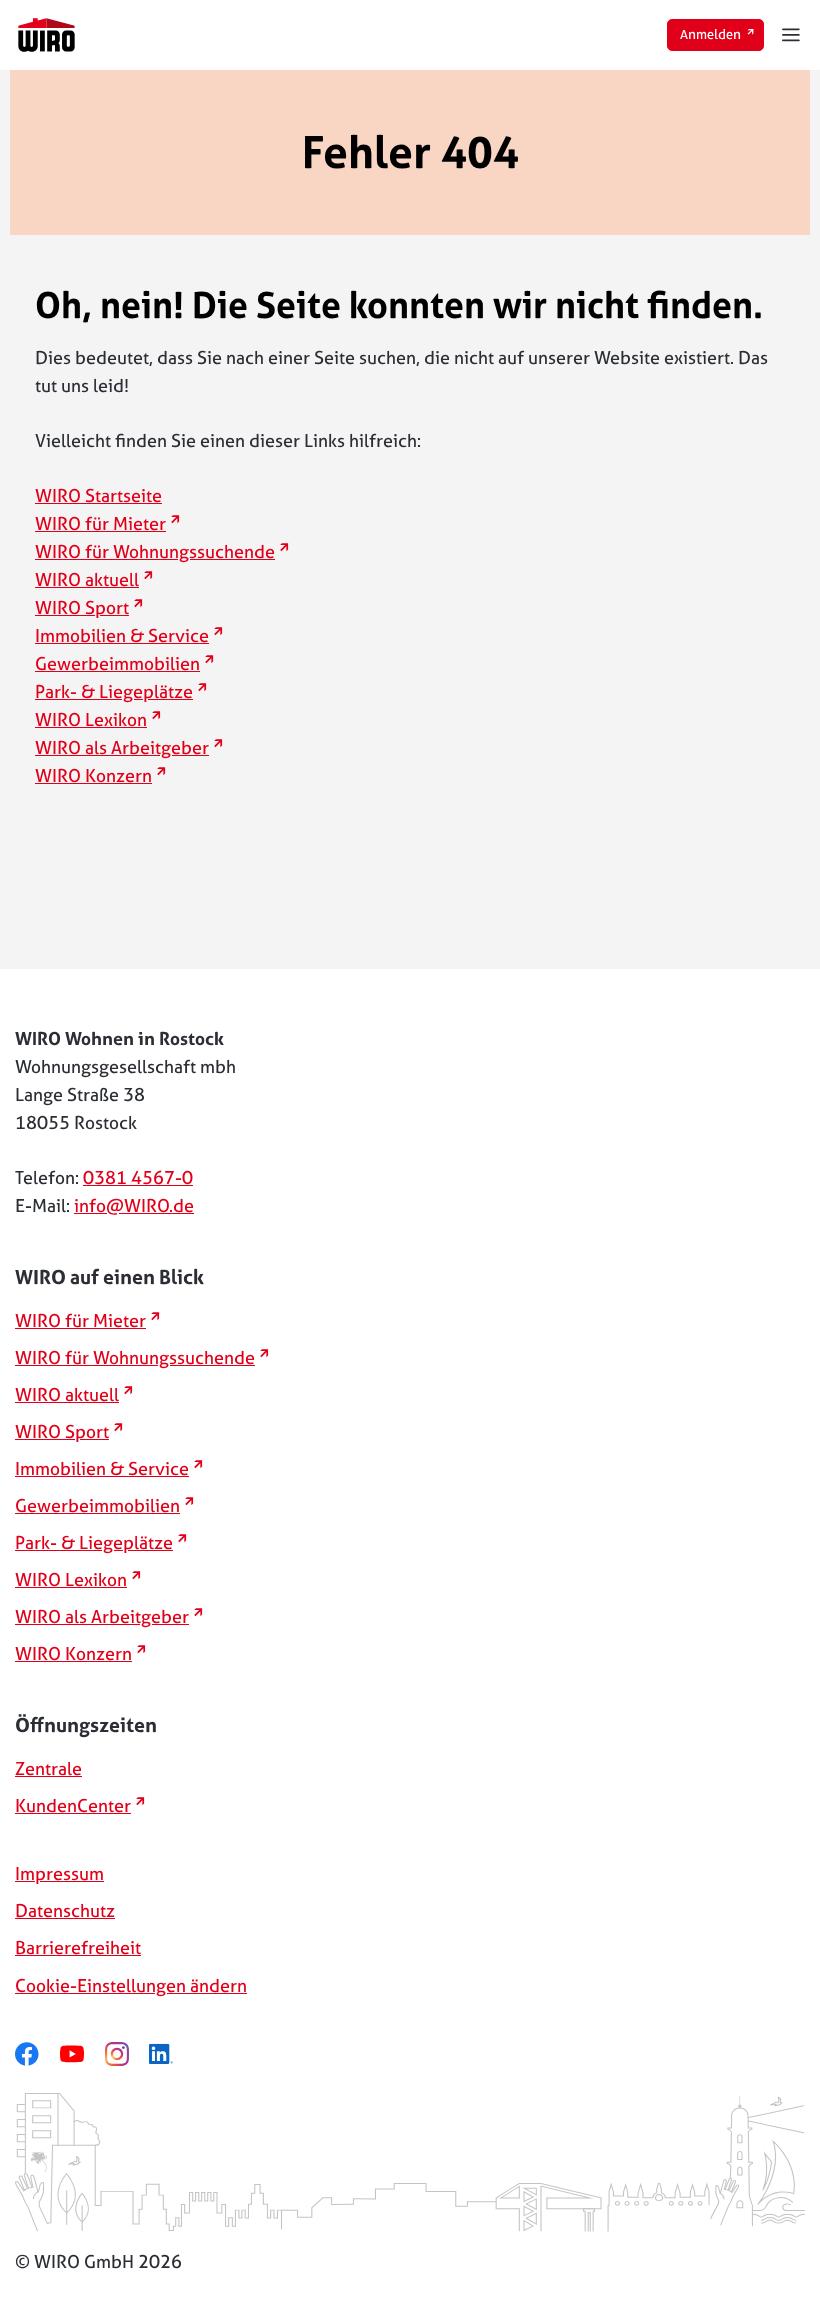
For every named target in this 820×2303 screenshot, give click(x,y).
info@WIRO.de (134, 1205)
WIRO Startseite (98, 495)
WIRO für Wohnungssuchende (162, 551)
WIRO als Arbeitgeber (129, 747)
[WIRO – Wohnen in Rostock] (46, 35)
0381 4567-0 (138, 1177)
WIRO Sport (89, 607)
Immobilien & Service (129, 635)
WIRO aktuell (94, 579)
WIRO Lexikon (98, 719)
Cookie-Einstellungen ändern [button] (131, 1985)
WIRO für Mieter (107, 523)
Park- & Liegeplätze (121, 691)
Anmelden (722, 34)
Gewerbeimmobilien (124, 663)
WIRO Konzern (100, 775)
